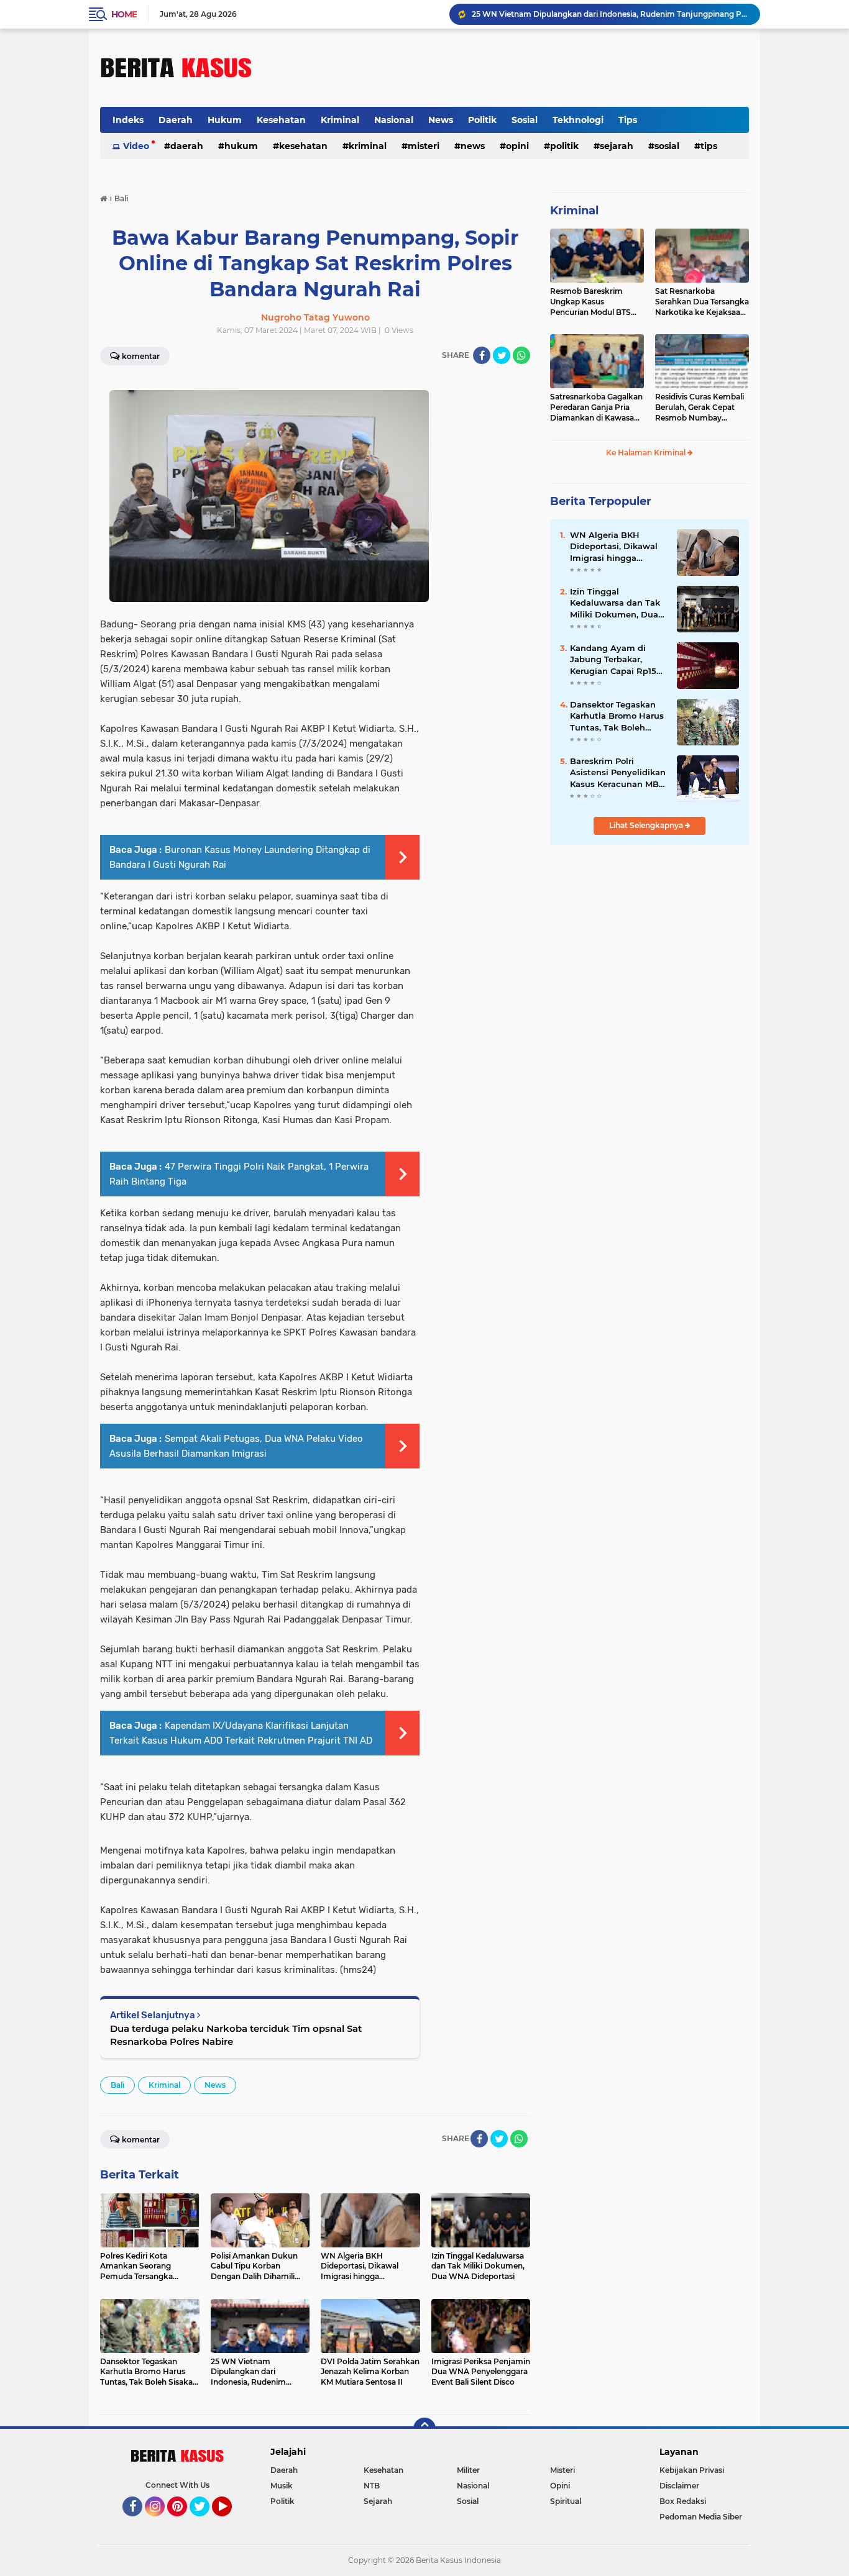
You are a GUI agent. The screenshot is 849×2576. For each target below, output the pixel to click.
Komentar (141, 356)
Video (136, 146)
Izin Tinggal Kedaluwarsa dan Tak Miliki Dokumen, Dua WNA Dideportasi (615, 603)
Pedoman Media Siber (701, 2517)
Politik (482, 120)
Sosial (525, 120)
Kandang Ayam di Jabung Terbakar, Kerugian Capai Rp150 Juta (616, 660)
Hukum (225, 120)
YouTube (230, 2522)
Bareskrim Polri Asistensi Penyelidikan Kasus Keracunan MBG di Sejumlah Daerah (618, 773)
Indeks (128, 120)
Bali (117, 2085)
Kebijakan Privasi (692, 2470)
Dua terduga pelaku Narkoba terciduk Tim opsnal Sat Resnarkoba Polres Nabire (236, 2035)
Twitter (205, 2522)
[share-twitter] (502, 355)
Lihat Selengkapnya (647, 825)
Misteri (424, 146)
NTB (372, 2486)
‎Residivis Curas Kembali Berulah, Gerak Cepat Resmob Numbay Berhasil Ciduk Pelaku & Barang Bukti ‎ (700, 407)
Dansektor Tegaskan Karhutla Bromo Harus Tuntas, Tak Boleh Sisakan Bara (617, 716)
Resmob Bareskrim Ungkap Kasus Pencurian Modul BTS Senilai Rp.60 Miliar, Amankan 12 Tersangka (594, 302)
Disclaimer (679, 2486)
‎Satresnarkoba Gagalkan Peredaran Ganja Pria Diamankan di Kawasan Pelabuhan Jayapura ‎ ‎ (596, 407)
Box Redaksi (683, 2501)
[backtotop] (424, 2429)
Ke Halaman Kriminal (647, 453)
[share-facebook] (482, 355)
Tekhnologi (578, 120)
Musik (282, 2486)
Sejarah (617, 146)
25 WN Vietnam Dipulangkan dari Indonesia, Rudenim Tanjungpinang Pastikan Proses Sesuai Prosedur (610, 14)
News (441, 120)
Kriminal (340, 120)
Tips (628, 120)
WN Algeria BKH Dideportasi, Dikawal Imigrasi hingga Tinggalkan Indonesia (615, 547)
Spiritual (566, 2501)
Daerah (176, 120)
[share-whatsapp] (521, 355)
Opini (517, 146)
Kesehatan (281, 120)
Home (124, 14)
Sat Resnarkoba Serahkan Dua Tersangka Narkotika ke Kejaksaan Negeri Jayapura (702, 302)
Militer (468, 2470)
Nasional (394, 120)
